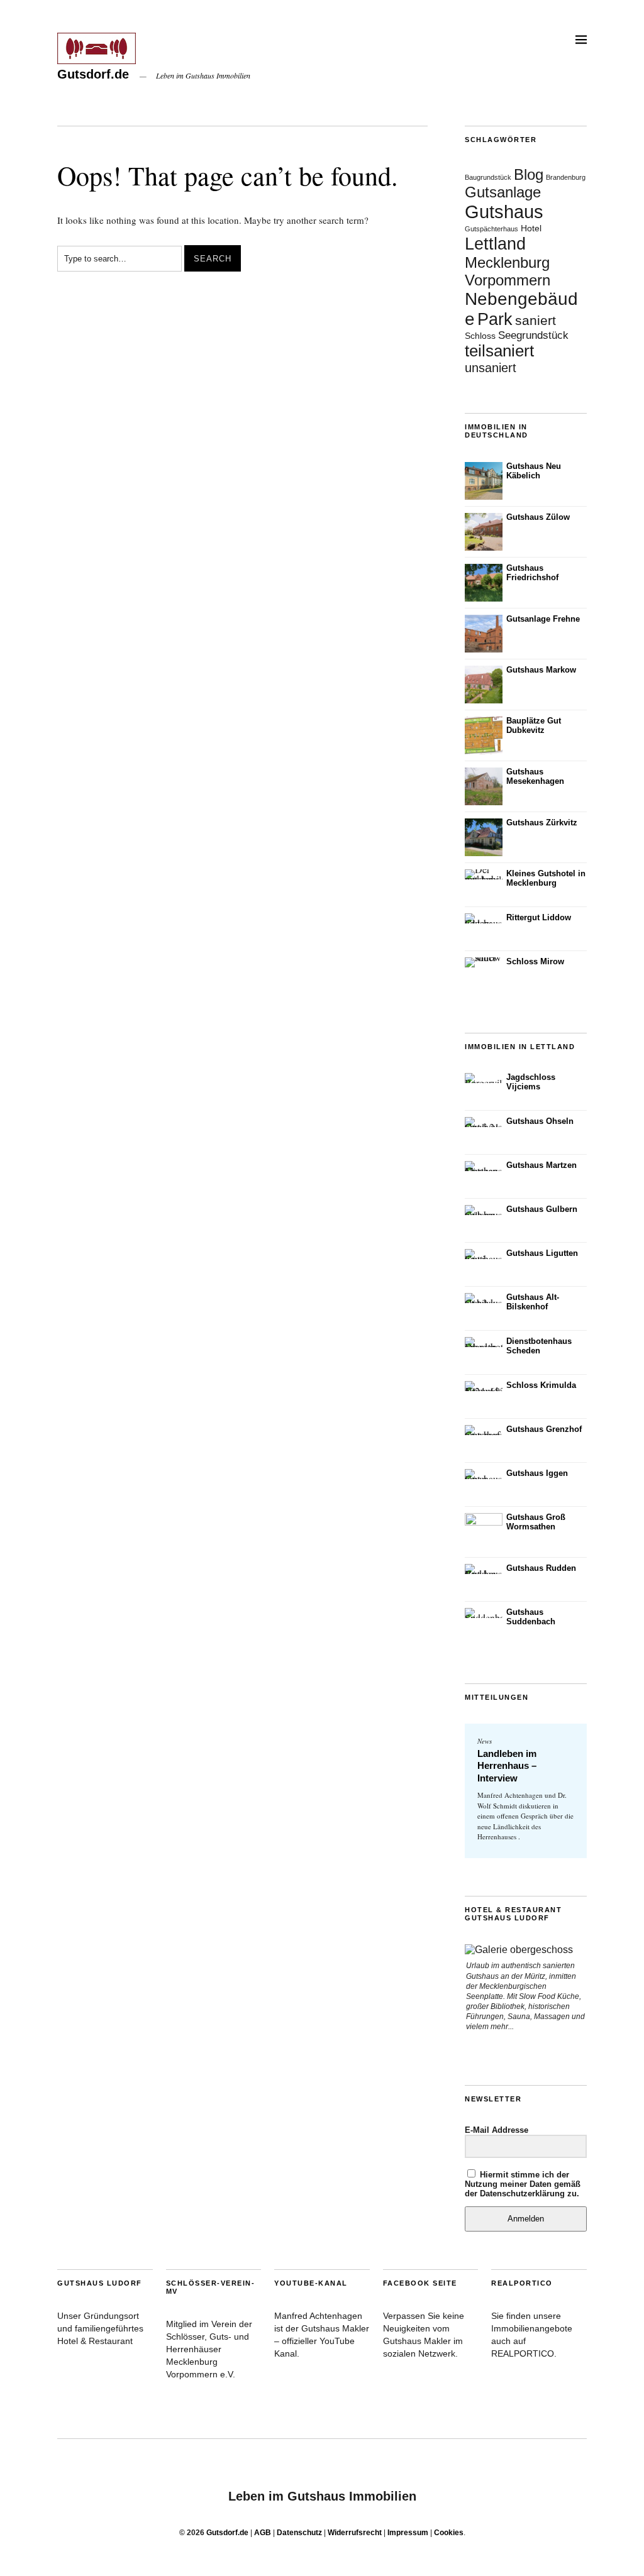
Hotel (531, 228)
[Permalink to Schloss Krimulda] (484, 1386)
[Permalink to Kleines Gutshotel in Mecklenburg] (484, 874)
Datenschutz (299, 2533)
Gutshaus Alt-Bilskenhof (533, 1302)
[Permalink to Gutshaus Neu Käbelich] (484, 481)
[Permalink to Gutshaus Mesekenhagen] (484, 786)
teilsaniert (499, 351)
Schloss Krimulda (541, 1385)
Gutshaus (504, 212)
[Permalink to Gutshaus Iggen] (484, 1474)
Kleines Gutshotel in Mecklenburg (546, 878)
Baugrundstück (488, 177)
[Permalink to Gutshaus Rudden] (484, 1569)
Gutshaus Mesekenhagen (535, 776)
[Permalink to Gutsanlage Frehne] (484, 634)
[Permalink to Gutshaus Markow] (484, 685)
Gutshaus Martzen (541, 1165)
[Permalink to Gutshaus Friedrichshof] (484, 583)
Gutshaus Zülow (538, 517)
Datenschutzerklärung (522, 2193)
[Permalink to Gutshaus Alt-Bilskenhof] (484, 1298)
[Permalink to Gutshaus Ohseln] (484, 1122)
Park (495, 319)
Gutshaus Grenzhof (544, 1429)
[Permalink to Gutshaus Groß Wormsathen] (484, 1532)
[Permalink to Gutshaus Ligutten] (484, 1254)
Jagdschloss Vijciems (531, 1082)
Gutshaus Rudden (541, 1568)
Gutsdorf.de (93, 74)
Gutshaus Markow (541, 670)
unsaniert (491, 368)
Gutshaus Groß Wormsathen (536, 1522)
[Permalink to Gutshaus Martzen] (484, 1166)
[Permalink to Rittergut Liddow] (484, 918)
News (485, 1741)
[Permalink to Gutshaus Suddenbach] (484, 1613)
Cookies (449, 2533)
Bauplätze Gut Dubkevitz (534, 725)
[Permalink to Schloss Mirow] (484, 962)
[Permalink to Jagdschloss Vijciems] (484, 1078)
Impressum (408, 2533)
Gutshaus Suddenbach (531, 1617)
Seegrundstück (533, 335)
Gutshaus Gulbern (542, 1209)
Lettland (495, 244)
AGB (263, 2533)
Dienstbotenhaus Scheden (539, 1346)
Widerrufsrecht (355, 2533)
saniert (536, 321)
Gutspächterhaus (491, 229)
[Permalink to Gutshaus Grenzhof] (484, 1430)
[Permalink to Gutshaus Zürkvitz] (484, 837)
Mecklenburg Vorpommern (508, 271)
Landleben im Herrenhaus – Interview (507, 1766)
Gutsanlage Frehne (543, 619)
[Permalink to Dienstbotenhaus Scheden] (484, 1342)
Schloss (480, 336)
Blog (529, 174)
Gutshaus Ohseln (540, 1121)
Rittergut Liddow (539, 917)
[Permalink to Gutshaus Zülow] (484, 532)
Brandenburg (566, 177)
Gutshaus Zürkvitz (542, 823)
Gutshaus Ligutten (542, 1253)
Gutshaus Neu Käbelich (534, 471)
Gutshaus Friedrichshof (532, 573)
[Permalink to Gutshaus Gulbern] (484, 1210)
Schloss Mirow (535, 961)
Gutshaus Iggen (537, 1473)
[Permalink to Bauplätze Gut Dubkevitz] (484, 735)
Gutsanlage (503, 192)
